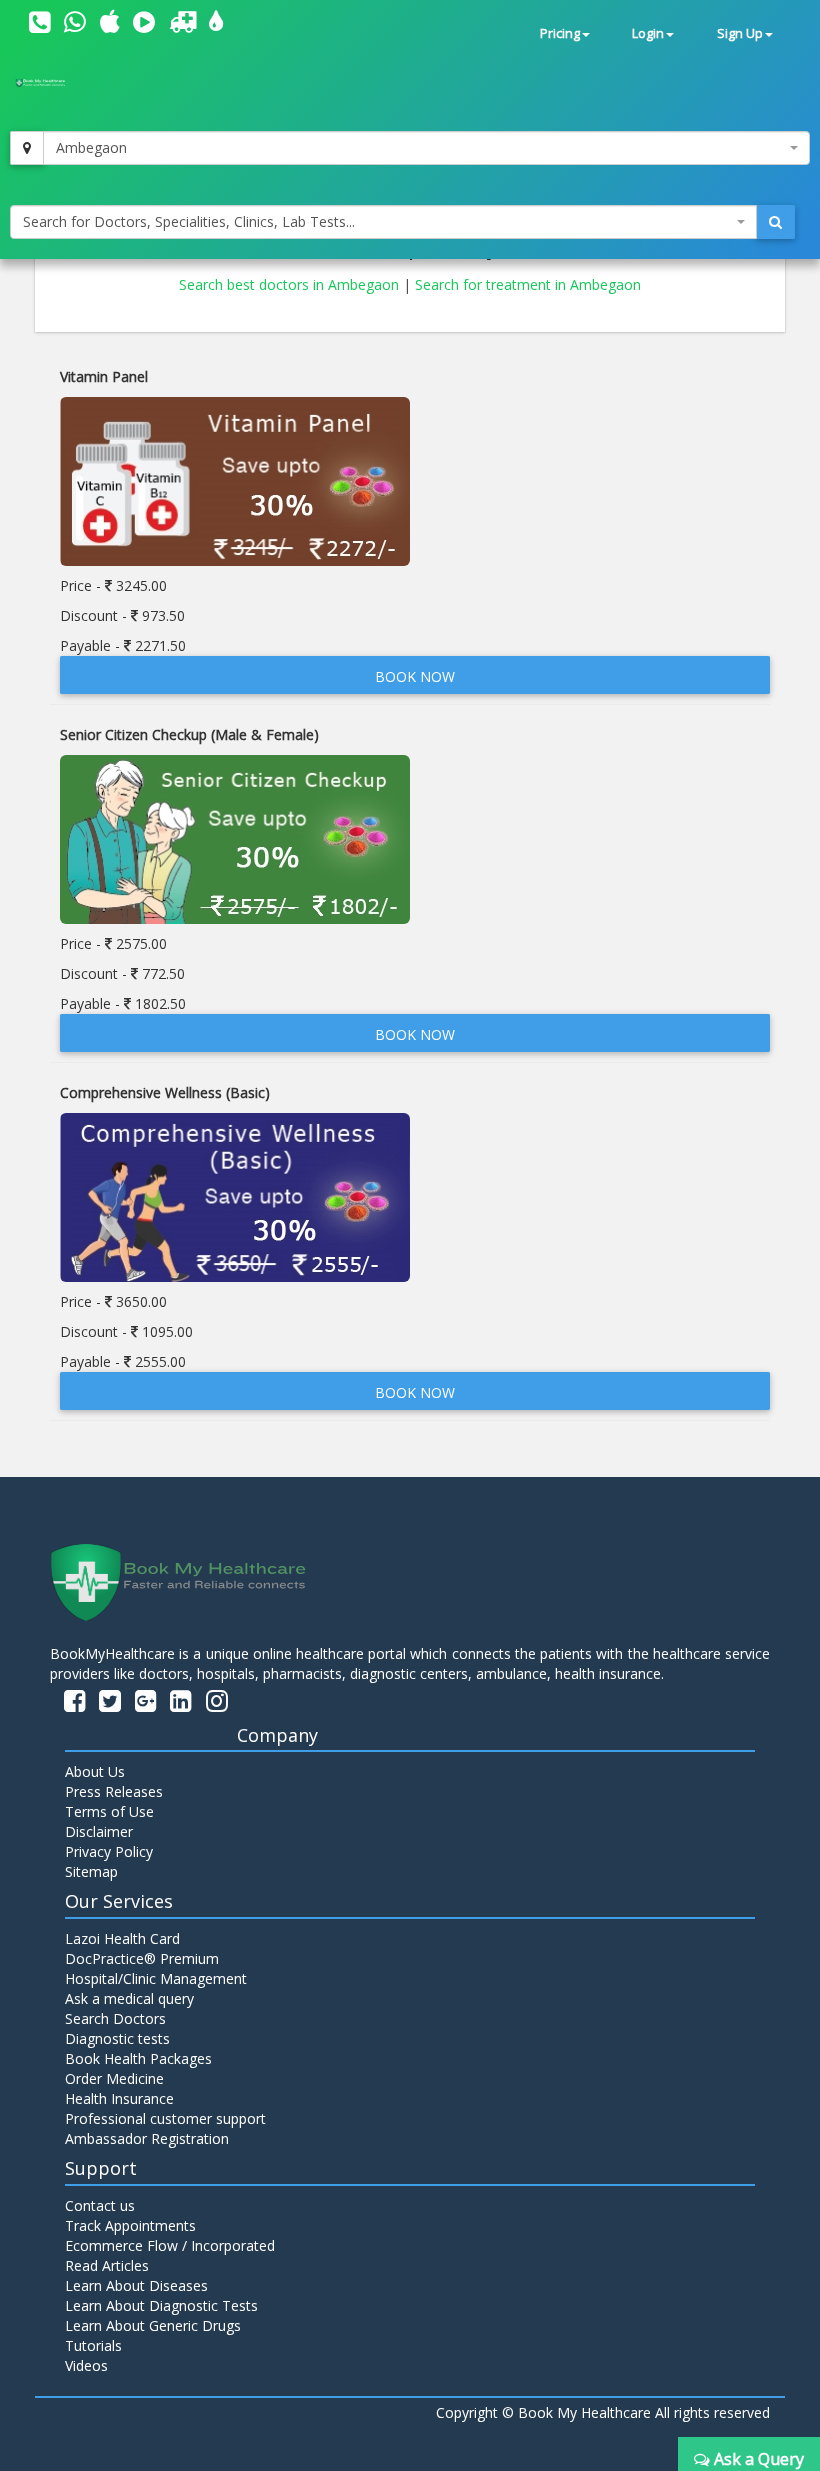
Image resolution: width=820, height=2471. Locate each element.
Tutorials (93, 2345)
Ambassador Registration (147, 2138)
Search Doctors (115, 2018)
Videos (86, 2365)
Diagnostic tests (117, 2038)
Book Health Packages (138, 2058)
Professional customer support (165, 2118)
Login (648, 33)
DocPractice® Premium (142, 1958)
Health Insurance (119, 2098)
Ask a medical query (129, 1998)
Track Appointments (130, 2225)
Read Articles (107, 2265)
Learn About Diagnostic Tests (161, 2305)
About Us (95, 1771)
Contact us (100, 2205)
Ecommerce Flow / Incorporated (170, 2245)
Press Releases (114, 1791)
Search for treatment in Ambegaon (528, 284)
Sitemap (91, 1871)
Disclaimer (99, 1831)
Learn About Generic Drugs (153, 2325)
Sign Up (740, 33)
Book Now (415, 676)
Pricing (560, 33)
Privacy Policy (109, 1851)
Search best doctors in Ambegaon (291, 284)
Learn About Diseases (136, 2285)
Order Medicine (114, 2078)
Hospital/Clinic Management (156, 1978)
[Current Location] (27, 148)
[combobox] (426, 148)
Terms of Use (109, 1811)
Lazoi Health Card (122, 1938)
